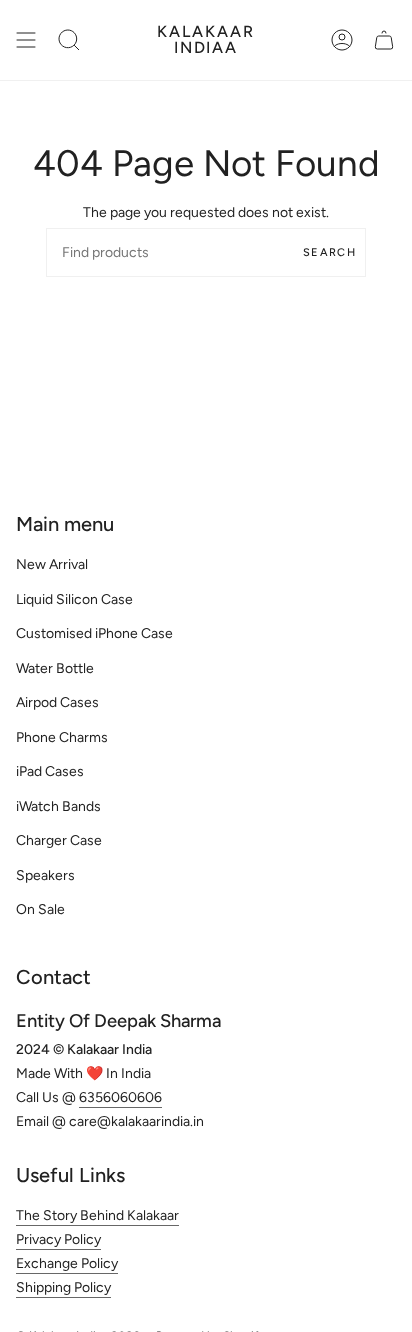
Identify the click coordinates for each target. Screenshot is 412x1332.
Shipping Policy (63, 1287)
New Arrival (52, 564)
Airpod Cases (57, 702)
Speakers (45, 875)
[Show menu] (26, 40)
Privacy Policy (58, 1239)
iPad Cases (50, 771)
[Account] (342, 40)
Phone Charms (62, 737)
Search (329, 252)
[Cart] (384, 40)
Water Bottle (55, 668)
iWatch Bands (58, 806)
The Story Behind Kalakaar (97, 1215)
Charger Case (59, 840)
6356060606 (120, 1097)
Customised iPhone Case (94, 633)
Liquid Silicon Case (74, 599)
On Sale (40, 909)
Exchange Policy (67, 1263)
